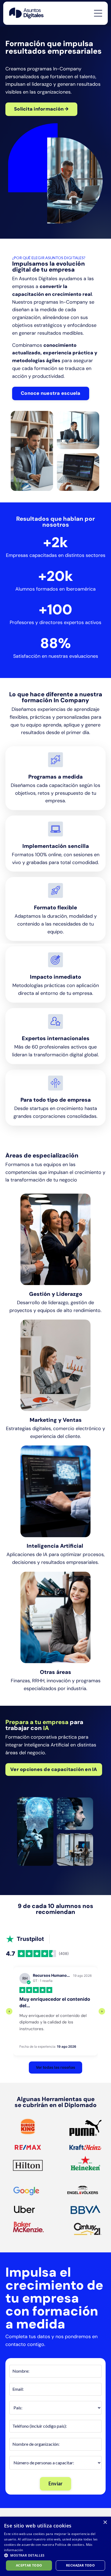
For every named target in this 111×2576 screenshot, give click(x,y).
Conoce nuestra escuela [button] (51, 393)
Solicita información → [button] (41, 109)
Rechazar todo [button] (80, 2565)
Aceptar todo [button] (29, 2565)
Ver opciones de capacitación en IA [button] (54, 1769)
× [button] (105, 2522)
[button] (55, 2555)
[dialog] (55, 2546)
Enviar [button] (56, 2483)
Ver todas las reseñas (55, 2067)
